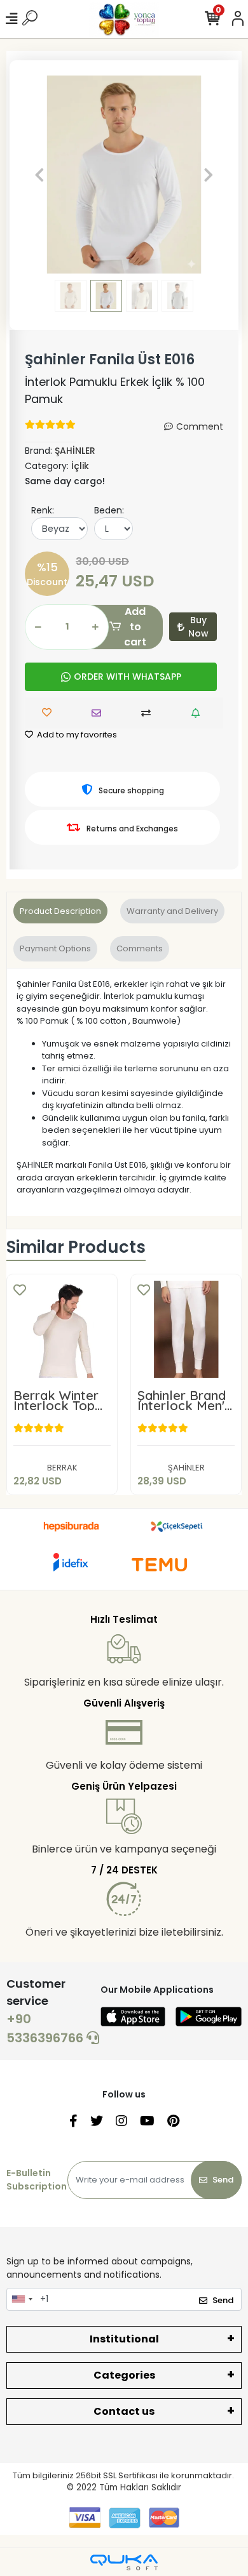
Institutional (124, 2339)
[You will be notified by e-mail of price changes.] (199, 713)
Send (223, 2180)
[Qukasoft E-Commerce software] (124, 2562)
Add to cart (135, 627)
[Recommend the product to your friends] (100, 713)
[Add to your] (149, 713)
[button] (40, 175)
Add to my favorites (76, 735)
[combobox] (22, 2299)
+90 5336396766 (46, 2028)
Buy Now (198, 627)
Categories (124, 2375)
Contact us (124, 2411)
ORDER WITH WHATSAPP (127, 677)
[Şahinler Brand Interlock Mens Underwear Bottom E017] (186, 1329)
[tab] (60, 911)
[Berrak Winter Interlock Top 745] (62, 1329)
